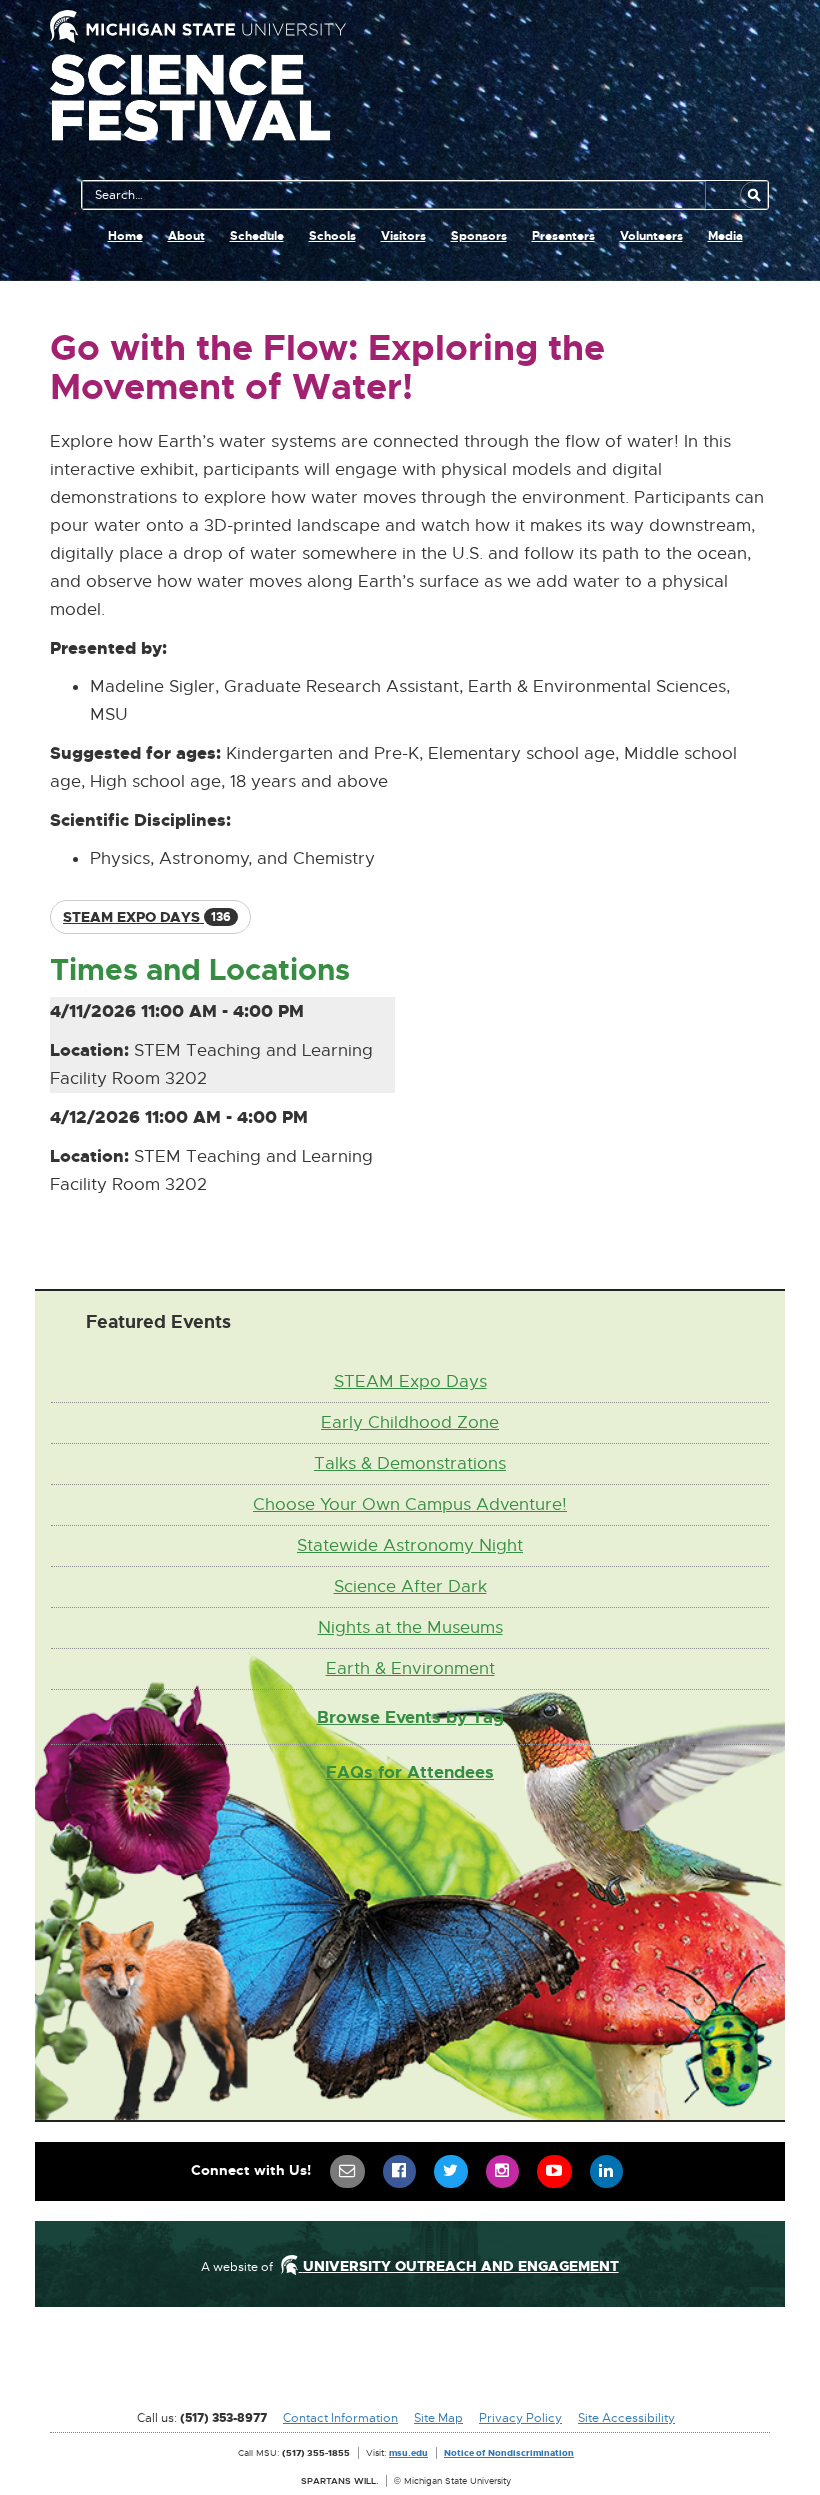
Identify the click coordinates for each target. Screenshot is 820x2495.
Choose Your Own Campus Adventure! (410, 1504)
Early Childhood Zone (410, 1422)
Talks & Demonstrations (410, 1463)
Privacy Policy (520, 2418)
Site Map (438, 2418)
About (186, 236)
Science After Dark (410, 1586)
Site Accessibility (626, 2418)
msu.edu (408, 2452)
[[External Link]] (410, 2365)
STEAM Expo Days (410, 1381)
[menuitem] (347, 2171)
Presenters (563, 236)
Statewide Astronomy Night (410, 1545)
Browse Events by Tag (410, 1717)
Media (725, 236)
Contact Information (340, 2418)
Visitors (403, 236)
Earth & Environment (410, 1668)
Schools (332, 236)
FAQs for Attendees (410, 1772)
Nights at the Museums (410, 1627)
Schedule (257, 236)
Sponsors (479, 236)
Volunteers (651, 236)
